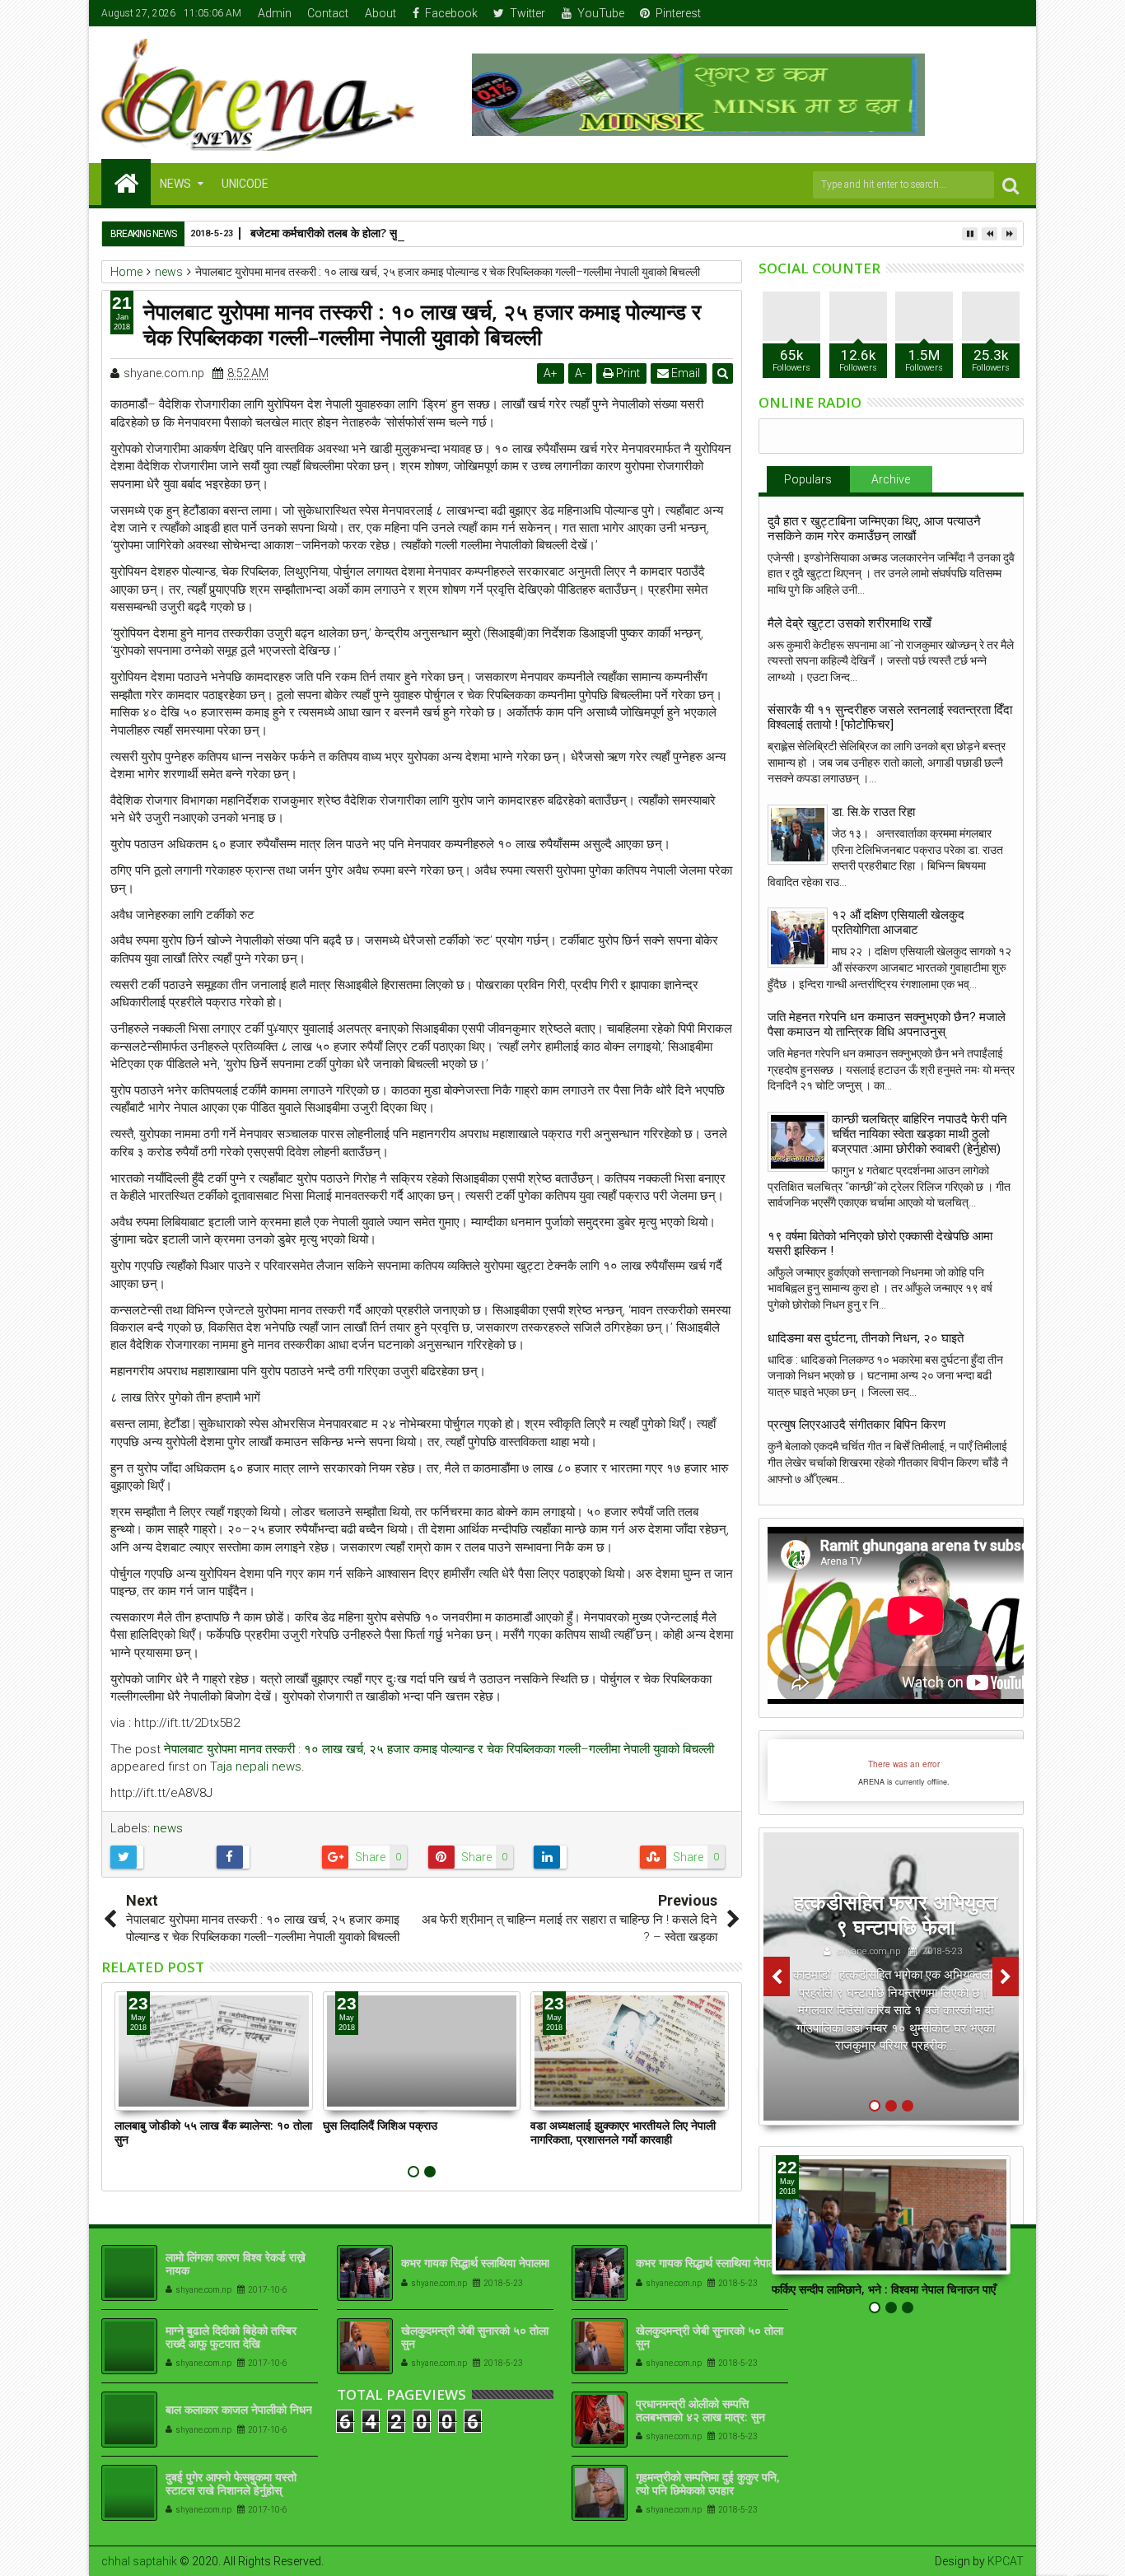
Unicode (245, 184)
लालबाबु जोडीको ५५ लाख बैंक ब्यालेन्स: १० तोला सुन (213, 2132)
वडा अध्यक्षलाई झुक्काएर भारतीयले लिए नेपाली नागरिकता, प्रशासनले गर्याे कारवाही (623, 2132)
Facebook (451, 13)
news (168, 1828)
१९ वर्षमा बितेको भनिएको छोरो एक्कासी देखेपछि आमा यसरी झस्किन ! (880, 1244)
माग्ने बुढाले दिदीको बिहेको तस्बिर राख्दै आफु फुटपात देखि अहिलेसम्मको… (231, 2344)
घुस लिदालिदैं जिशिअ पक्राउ (380, 2125)
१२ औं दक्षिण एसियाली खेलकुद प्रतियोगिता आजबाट (898, 922)
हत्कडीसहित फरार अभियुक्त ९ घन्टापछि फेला (896, 1914)
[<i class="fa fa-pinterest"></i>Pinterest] (1012, 13)
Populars (808, 479)
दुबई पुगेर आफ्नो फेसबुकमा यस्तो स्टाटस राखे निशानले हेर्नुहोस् (231, 2484)
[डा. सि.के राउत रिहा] (798, 835)
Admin (275, 13)
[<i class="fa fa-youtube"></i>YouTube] (987, 13)
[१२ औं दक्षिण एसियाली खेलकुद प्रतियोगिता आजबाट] (798, 938)
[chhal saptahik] (126, 182)
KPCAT (1006, 2561)
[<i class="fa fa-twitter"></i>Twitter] (961, 13)
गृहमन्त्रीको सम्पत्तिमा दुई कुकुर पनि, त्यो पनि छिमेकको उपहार (708, 2484)
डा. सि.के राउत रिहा (873, 812)
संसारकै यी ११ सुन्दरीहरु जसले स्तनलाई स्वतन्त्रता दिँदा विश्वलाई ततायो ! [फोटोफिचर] (890, 717)
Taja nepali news (256, 1766)
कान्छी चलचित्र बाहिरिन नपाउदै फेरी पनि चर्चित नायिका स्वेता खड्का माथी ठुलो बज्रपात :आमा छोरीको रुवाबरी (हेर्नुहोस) (920, 1134)
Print (627, 373)
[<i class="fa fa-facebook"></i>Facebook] (936, 13)
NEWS (175, 184)
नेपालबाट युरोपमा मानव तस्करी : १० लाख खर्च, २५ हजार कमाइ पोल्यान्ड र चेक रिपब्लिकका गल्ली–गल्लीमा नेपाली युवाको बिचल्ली (439, 1749)
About (380, 13)
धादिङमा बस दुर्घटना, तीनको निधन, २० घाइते (866, 1338)
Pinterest (678, 13)
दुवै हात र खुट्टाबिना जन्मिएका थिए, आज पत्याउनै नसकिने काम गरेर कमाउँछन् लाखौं (874, 529)
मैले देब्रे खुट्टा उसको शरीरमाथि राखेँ (850, 623)
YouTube (601, 13)
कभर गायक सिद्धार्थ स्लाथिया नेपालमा (475, 2263)
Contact (328, 13)
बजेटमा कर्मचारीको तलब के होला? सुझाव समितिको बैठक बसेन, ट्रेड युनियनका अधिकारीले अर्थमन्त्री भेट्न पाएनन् (479, 233)
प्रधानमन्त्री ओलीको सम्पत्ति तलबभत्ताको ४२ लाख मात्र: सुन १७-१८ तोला (700, 2417)
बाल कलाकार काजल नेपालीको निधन (239, 2409)
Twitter (527, 13)
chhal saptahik (139, 2561)
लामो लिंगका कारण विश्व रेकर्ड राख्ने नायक (236, 2264)
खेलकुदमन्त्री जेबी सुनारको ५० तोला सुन (475, 2337)
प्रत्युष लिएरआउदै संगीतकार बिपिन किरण (857, 1425)
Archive (891, 479)
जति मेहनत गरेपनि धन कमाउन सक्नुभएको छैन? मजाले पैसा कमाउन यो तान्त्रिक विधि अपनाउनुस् (887, 1024)
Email (684, 373)
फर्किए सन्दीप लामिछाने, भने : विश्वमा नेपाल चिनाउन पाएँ (884, 2289)
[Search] (1011, 185)
